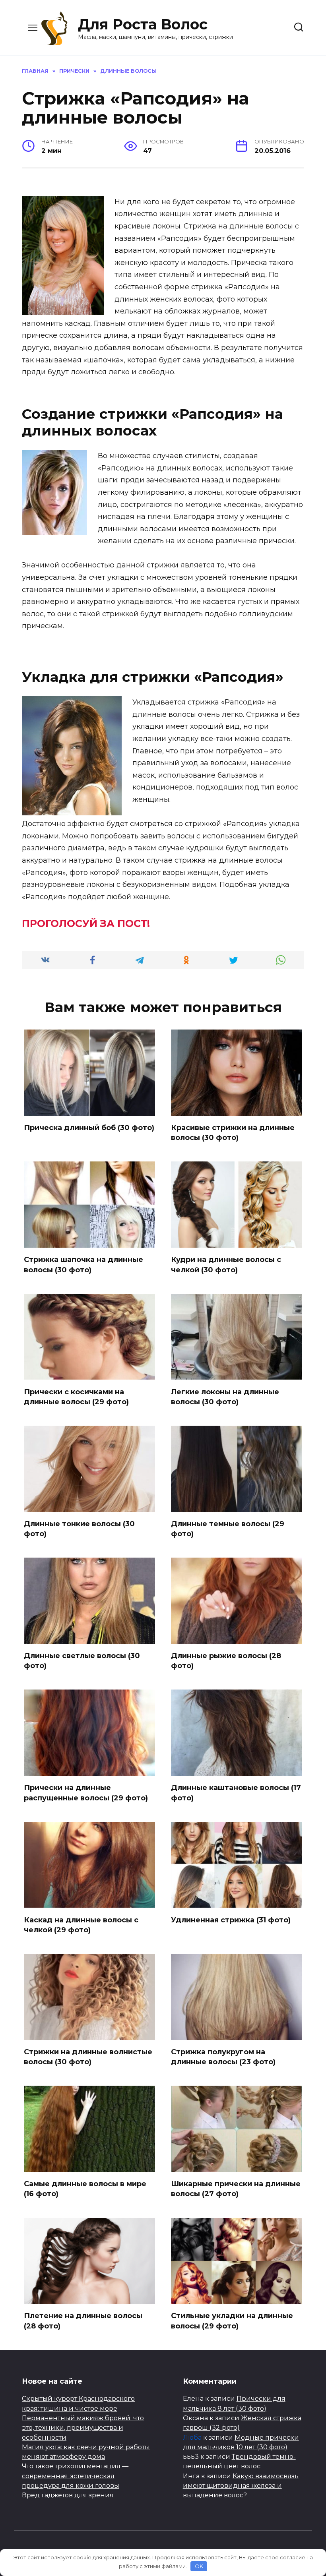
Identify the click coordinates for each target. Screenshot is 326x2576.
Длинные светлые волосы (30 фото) (82, 1661)
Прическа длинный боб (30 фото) (89, 1128)
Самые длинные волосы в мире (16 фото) (85, 2189)
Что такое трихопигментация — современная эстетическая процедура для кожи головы (75, 2476)
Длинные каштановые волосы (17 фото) (236, 1793)
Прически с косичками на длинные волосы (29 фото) (76, 1396)
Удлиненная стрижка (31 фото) (231, 1920)
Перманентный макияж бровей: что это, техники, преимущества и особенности (83, 2428)
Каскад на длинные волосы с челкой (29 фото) (81, 1925)
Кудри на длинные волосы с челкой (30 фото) (226, 1265)
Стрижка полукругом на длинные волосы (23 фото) (223, 2057)
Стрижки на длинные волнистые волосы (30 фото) (88, 2057)
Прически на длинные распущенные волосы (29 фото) (86, 1793)
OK (199, 2566)
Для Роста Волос (143, 24)
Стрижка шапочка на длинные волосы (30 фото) (83, 1265)
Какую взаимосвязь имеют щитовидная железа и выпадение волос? (241, 2486)
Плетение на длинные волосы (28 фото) (83, 2321)
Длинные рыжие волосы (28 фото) (226, 1661)
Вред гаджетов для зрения (68, 2495)
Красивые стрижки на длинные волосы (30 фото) (233, 1133)
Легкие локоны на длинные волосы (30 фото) (225, 1396)
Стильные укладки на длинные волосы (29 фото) (232, 2321)
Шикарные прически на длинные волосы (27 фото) (236, 2189)
